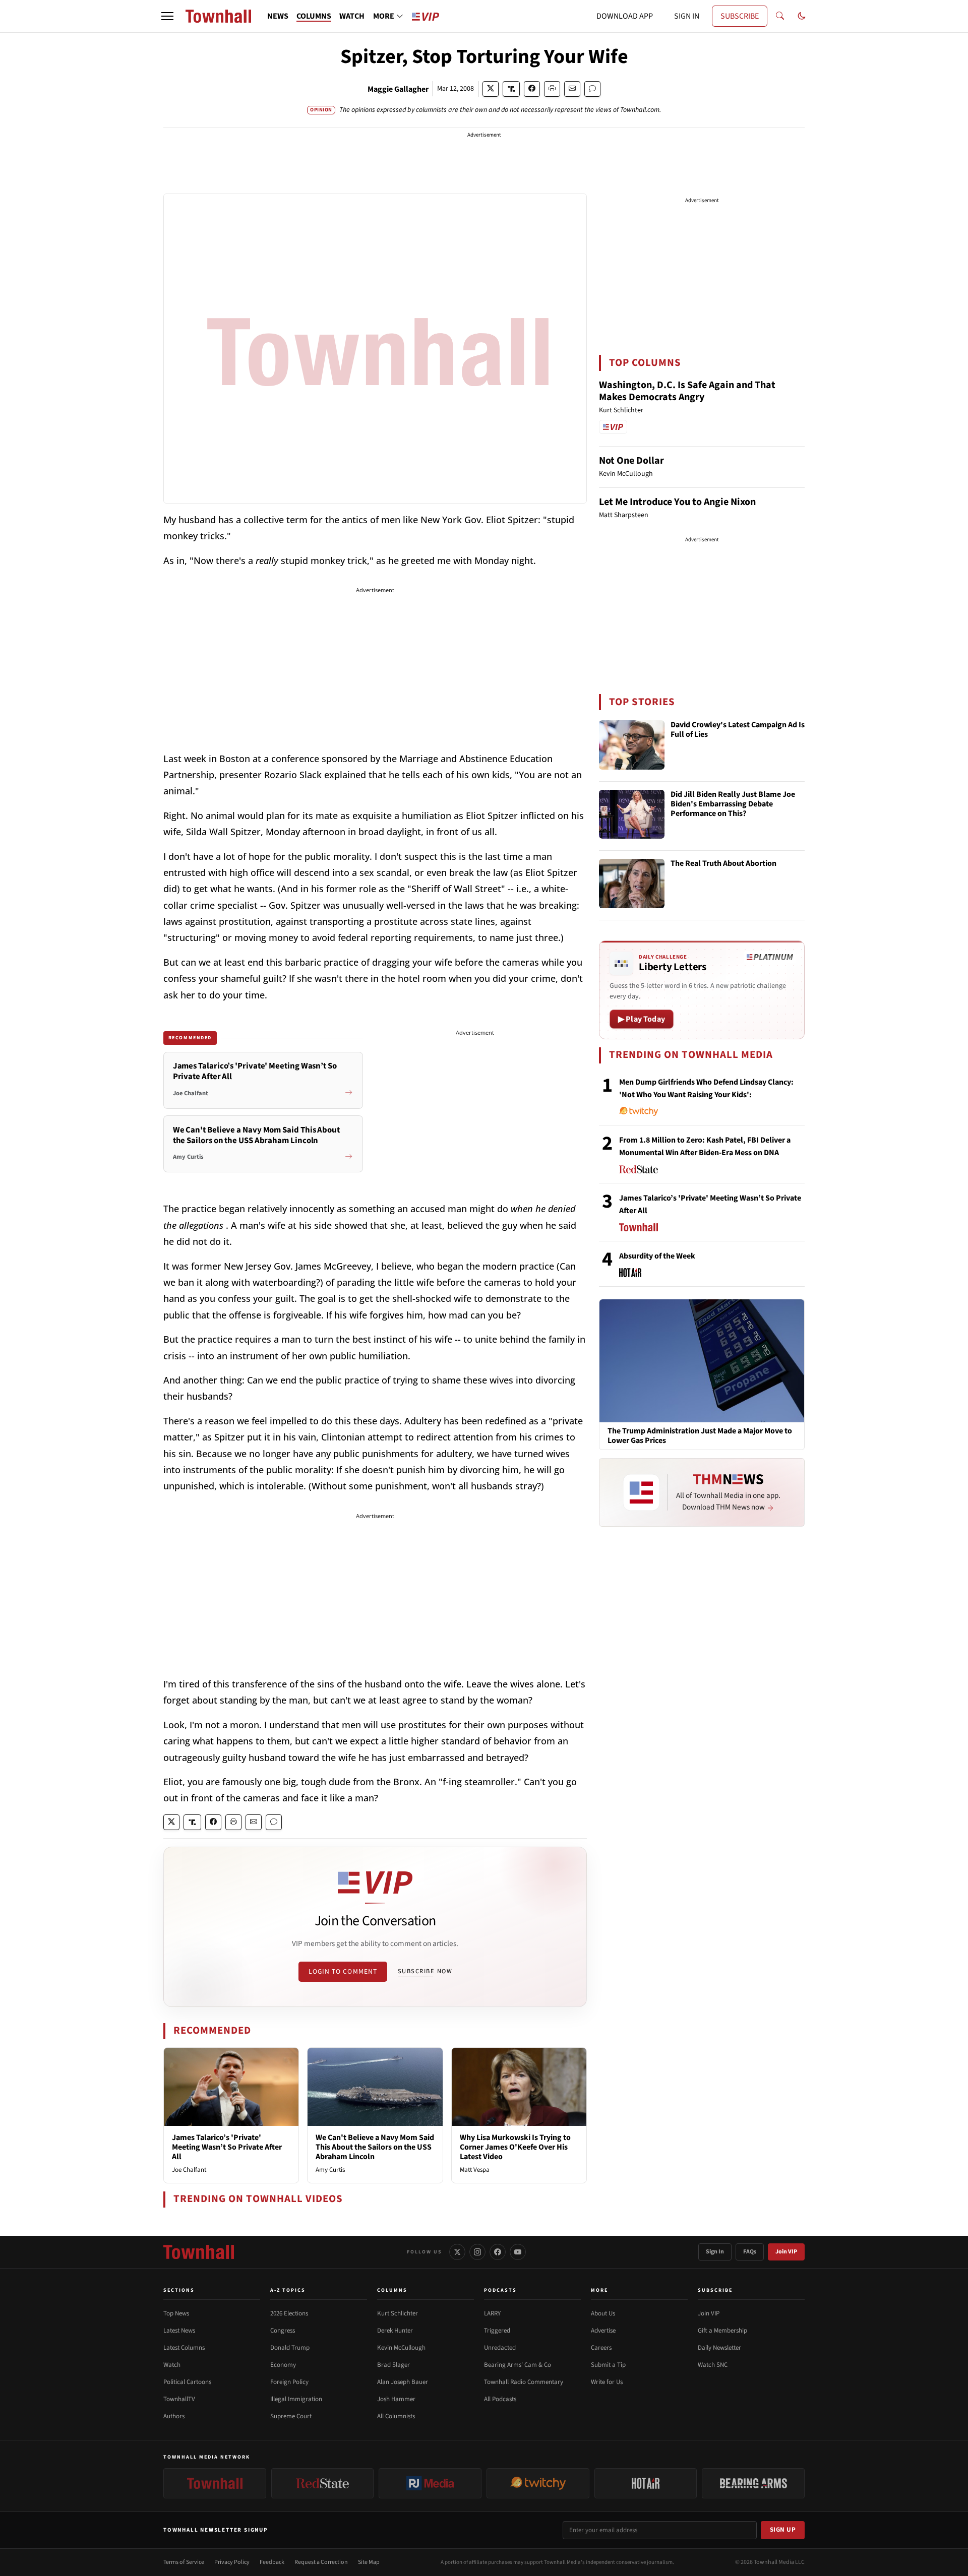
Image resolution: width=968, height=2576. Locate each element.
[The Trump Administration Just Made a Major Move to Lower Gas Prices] (702, 1360)
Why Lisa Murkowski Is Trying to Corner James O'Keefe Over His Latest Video (515, 2147)
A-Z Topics (288, 2290)
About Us (603, 2313)
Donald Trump (290, 2348)
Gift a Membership (722, 2331)
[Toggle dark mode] (802, 16)
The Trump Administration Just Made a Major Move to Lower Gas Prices (700, 1436)
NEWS (278, 16)
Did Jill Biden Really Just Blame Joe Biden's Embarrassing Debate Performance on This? (733, 804)
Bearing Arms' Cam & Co (518, 2365)
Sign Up (783, 2530)
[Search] (780, 16)
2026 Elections (289, 2313)
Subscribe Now (425, 1971)
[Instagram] (477, 2252)
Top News (176, 2313)
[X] (457, 2252)
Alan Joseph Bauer (403, 2382)
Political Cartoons (187, 2382)
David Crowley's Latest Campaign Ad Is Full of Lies (738, 730)
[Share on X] (491, 89)
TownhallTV (179, 2399)
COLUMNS (314, 16)
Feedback (272, 2562)
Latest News (179, 2331)
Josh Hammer (396, 2399)
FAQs (750, 2252)
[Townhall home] (199, 2252)
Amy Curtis (330, 2170)
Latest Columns (184, 2348)
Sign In (715, 2252)
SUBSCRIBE (740, 16)
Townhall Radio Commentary (524, 2382)
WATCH (352, 16)
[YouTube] (518, 2252)
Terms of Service (184, 2562)
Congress (283, 2331)
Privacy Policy (232, 2562)
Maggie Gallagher (398, 89)
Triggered (497, 2331)
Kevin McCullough (401, 2348)
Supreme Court (291, 2416)
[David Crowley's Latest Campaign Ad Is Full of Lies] (632, 745)
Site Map (369, 2562)
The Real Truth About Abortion (723, 864)
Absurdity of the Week (657, 1256)
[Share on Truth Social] (511, 89)
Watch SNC (713, 2365)
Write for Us (607, 2382)
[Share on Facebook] (532, 89)
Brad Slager (394, 2365)
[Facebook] (498, 2252)
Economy (283, 2365)
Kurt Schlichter (398, 2313)
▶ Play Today (642, 1019)
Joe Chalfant (189, 2170)
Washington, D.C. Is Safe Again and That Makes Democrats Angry (687, 391)
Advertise (603, 2331)
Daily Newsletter (719, 2348)
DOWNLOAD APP (625, 16)
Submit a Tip (608, 2365)
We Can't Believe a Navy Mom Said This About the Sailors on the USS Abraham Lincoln (375, 2147)
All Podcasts (500, 2399)
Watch (172, 2365)
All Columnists (396, 2416)
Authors (174, 2416)
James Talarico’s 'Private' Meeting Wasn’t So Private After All (227, 2147)
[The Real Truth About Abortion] (632, 884)
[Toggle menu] (167, 16)
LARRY (492, 2313)
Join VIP (786, 2252)
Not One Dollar (631, 461)
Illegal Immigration (296, 2399)
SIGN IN (687, 16)
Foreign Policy (289, 2382)
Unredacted (500, 2348)
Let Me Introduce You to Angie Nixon (677, 502)
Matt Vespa (475, 2170)
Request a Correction (321, 2562)
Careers (601, 2348)
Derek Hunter (395, 2331)
